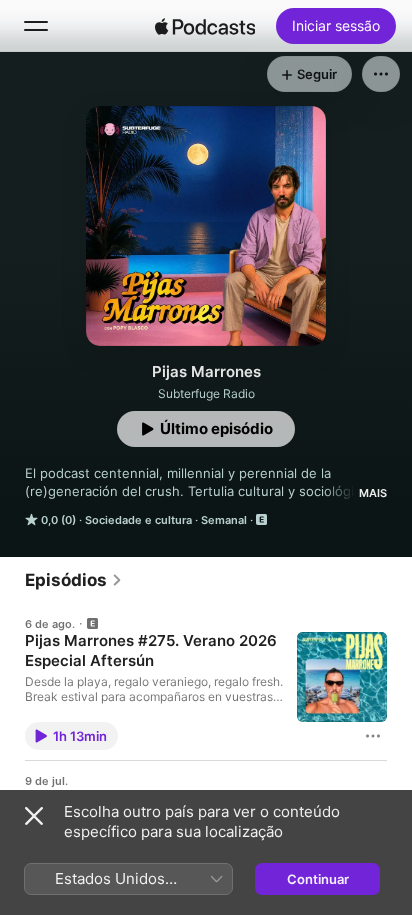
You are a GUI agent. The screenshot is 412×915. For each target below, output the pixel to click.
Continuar (318, 879)
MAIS (373, 493)
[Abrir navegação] (36, 26)
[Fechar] (34, 816)
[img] (205, 26)
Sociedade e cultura (138, 520)
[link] (74, 580)
